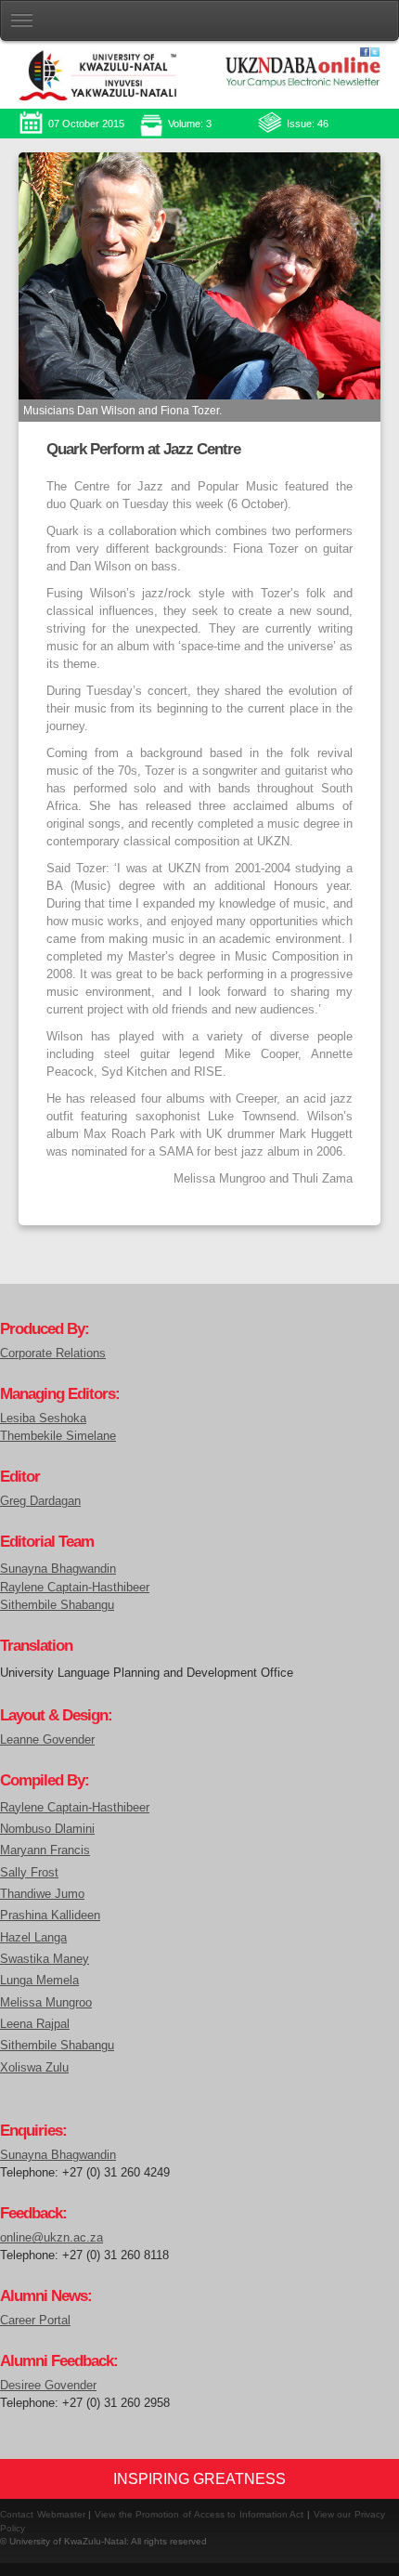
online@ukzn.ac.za (51, 2238)
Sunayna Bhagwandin (58, 1569)
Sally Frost (29, 1872)
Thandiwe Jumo (42, 1894)
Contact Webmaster (43, 2514)
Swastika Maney (45, 1959)
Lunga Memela (39, 1980)
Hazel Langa (33, 1937)
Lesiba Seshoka (43, 1419)
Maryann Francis (45, 1850)
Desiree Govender (48, 2386)
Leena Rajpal (35, 2024)
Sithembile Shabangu (57, 1605)
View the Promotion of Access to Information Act (199, 2514)
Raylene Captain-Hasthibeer (75, 1588)
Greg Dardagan (40, 1501)
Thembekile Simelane (58, 1436)
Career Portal (35, 2321)
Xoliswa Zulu (34, 2067)
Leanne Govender (47, 1740)
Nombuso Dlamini (47, 1829)
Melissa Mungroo (46, 2002)
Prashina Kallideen (50, 1915)
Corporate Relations (53, 1353)
